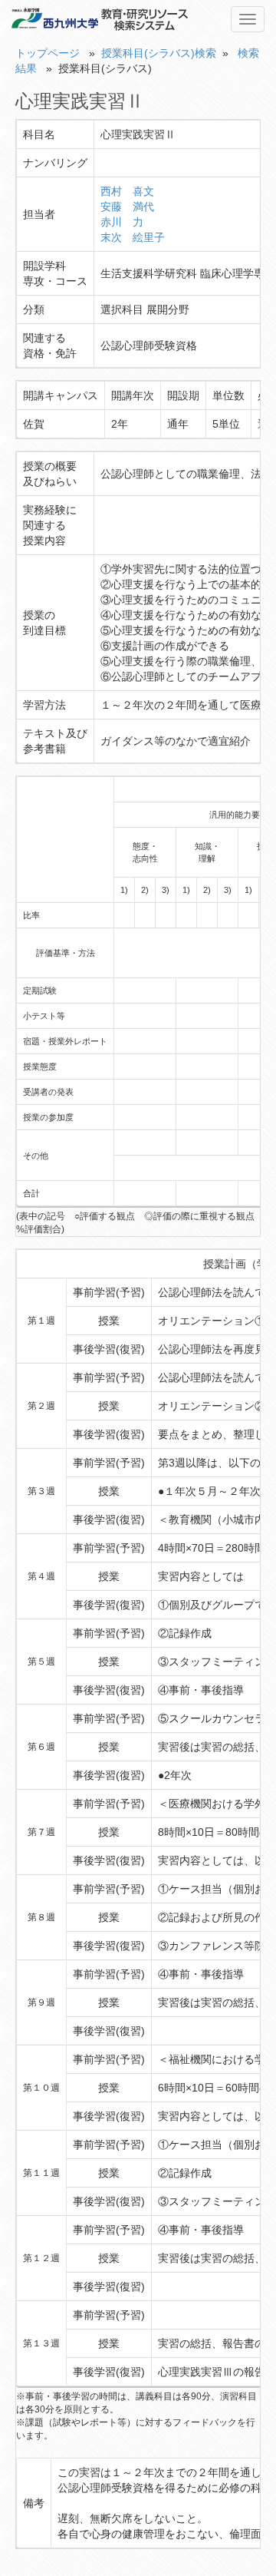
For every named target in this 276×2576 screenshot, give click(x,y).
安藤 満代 (127, 207)
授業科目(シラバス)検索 (159, 53)
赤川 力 (122, 222)
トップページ (48, 53)
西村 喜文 (127, 191)
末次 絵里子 (133, 237)
